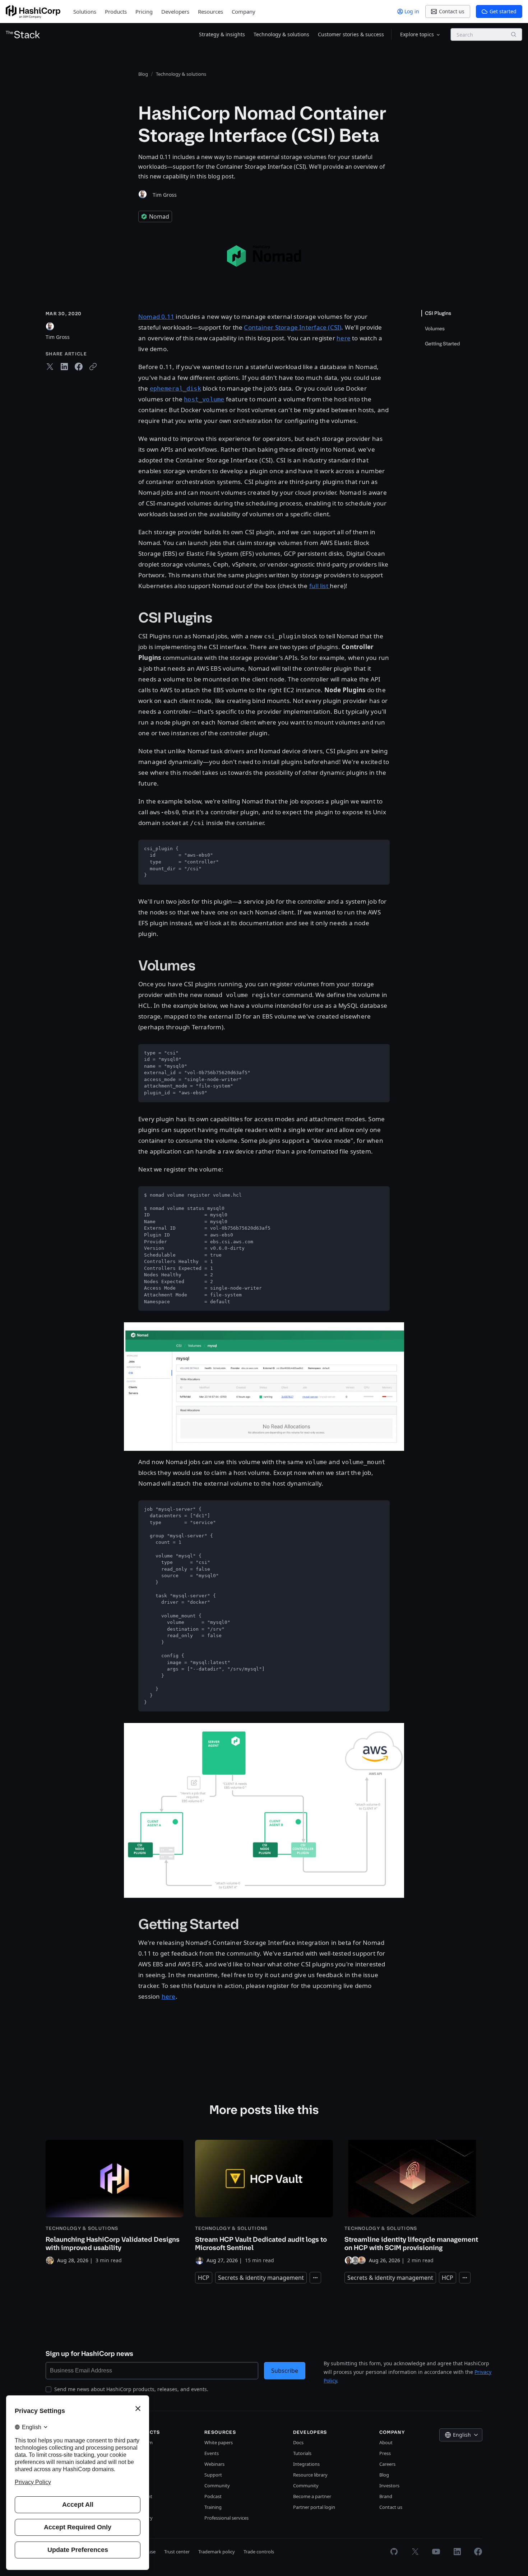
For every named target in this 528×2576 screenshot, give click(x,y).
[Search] (514, 34)
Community (217, 2486)
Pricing (144, 11)
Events (212, 2453)
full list (319, 586)
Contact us (391, 2507)
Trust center (177, 2552)
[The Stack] (23, 34)
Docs (298, 2442)
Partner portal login (314, 2507)
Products (116, 11)
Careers (387, 2464)
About (386, 2442)
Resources (210, 11)
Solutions (85, 11)
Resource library (310, 2475)
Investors (389, 2486)
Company (244, 11)
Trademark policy (217, 2552)
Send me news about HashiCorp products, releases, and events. (131, 2389)
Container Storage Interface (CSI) (293, 327)
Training (213, 2507)
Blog (384, 2475)
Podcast (213, 2496)
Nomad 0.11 (156, 316)
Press (385, 2453)
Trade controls (259, 2552)
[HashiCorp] (33, 12)
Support (213, 2475)
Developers (175, 11)
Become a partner (312, 2496)
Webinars (214, 2464)
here (344, 338)
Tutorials (302, 2453)
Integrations (306, 2464)
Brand (386, 2496)
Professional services (226, 2518)
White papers (219, 2442)
